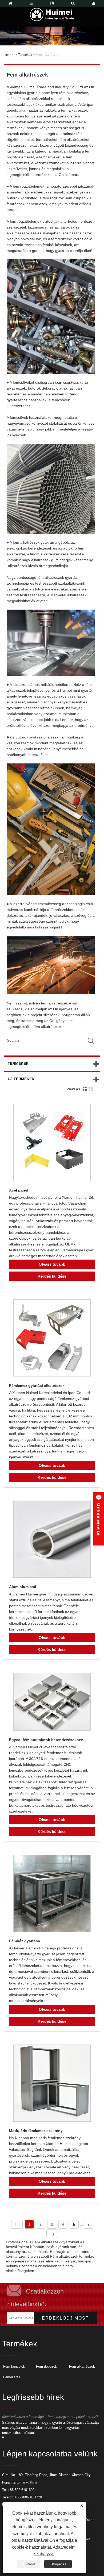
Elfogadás (58, 2564)
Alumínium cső (23, 1587)
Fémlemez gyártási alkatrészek (37, 1386)
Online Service (99, 1519)
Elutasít (29, 2564)
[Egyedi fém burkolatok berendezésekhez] (52, 1703)
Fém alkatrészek (47, 55)
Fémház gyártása (25, 1941)
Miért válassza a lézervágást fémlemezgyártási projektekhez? (50, 2417)
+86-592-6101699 (21, 2490)
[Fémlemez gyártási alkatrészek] (52, 1339)
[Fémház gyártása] (52, 1894)
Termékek (25, 55)
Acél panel (19, 1190)
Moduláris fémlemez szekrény (36, 2131)
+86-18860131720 (28, 2497)
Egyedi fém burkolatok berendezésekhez (46, 1740)
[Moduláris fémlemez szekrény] (52, 2084)
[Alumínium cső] (52, 1540)
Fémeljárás (12, 2377)
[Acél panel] (52, 1144)
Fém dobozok (47, 2366)
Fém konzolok (14, 2366)
